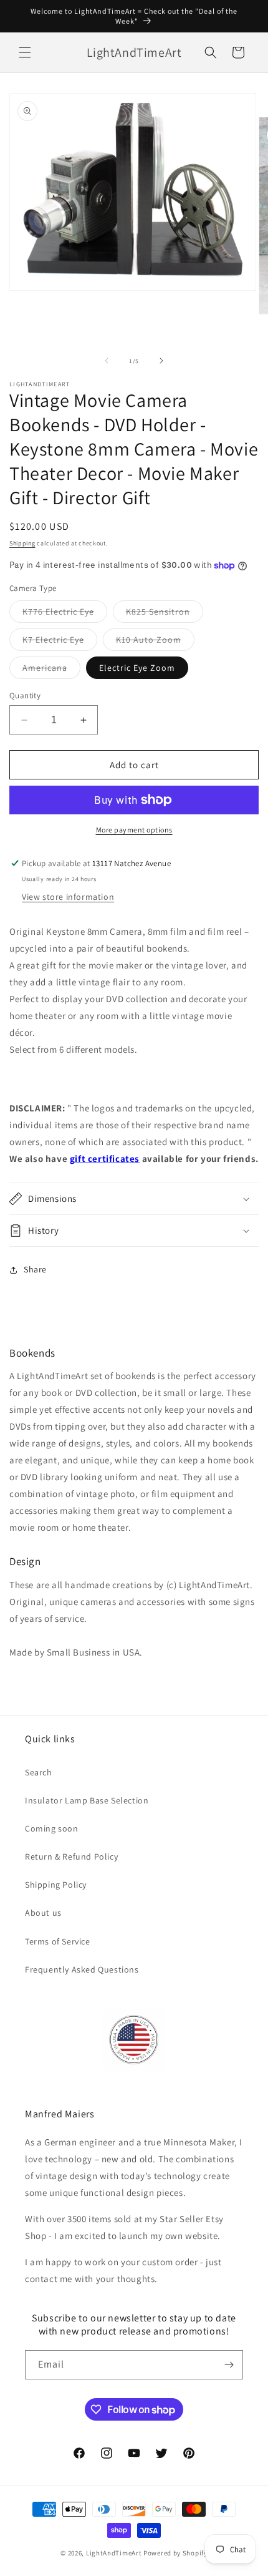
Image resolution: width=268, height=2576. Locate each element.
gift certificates (105, 1159)
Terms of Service (58, 1941)
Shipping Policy (56, 1885)
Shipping (22, 543)
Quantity (25, 695)
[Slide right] (161, 361)
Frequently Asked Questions (82, 1969)
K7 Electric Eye (60, 642)
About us (43, 1913)
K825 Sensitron (165, 614)
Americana (51, 670)
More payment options (134, 830)
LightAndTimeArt (114, 2553)
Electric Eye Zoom (137, 668)
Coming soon (52, 1828)
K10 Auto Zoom (155, 642)
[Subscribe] (229, 2365)
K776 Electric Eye (65, 614)
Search (39, 1772)
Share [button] (35, 1269)
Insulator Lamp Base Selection (87, 1800)
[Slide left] (107, 361)
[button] (25, 52)
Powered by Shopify (175, 2553)
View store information (68, 897)
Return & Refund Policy (71, 1856)
